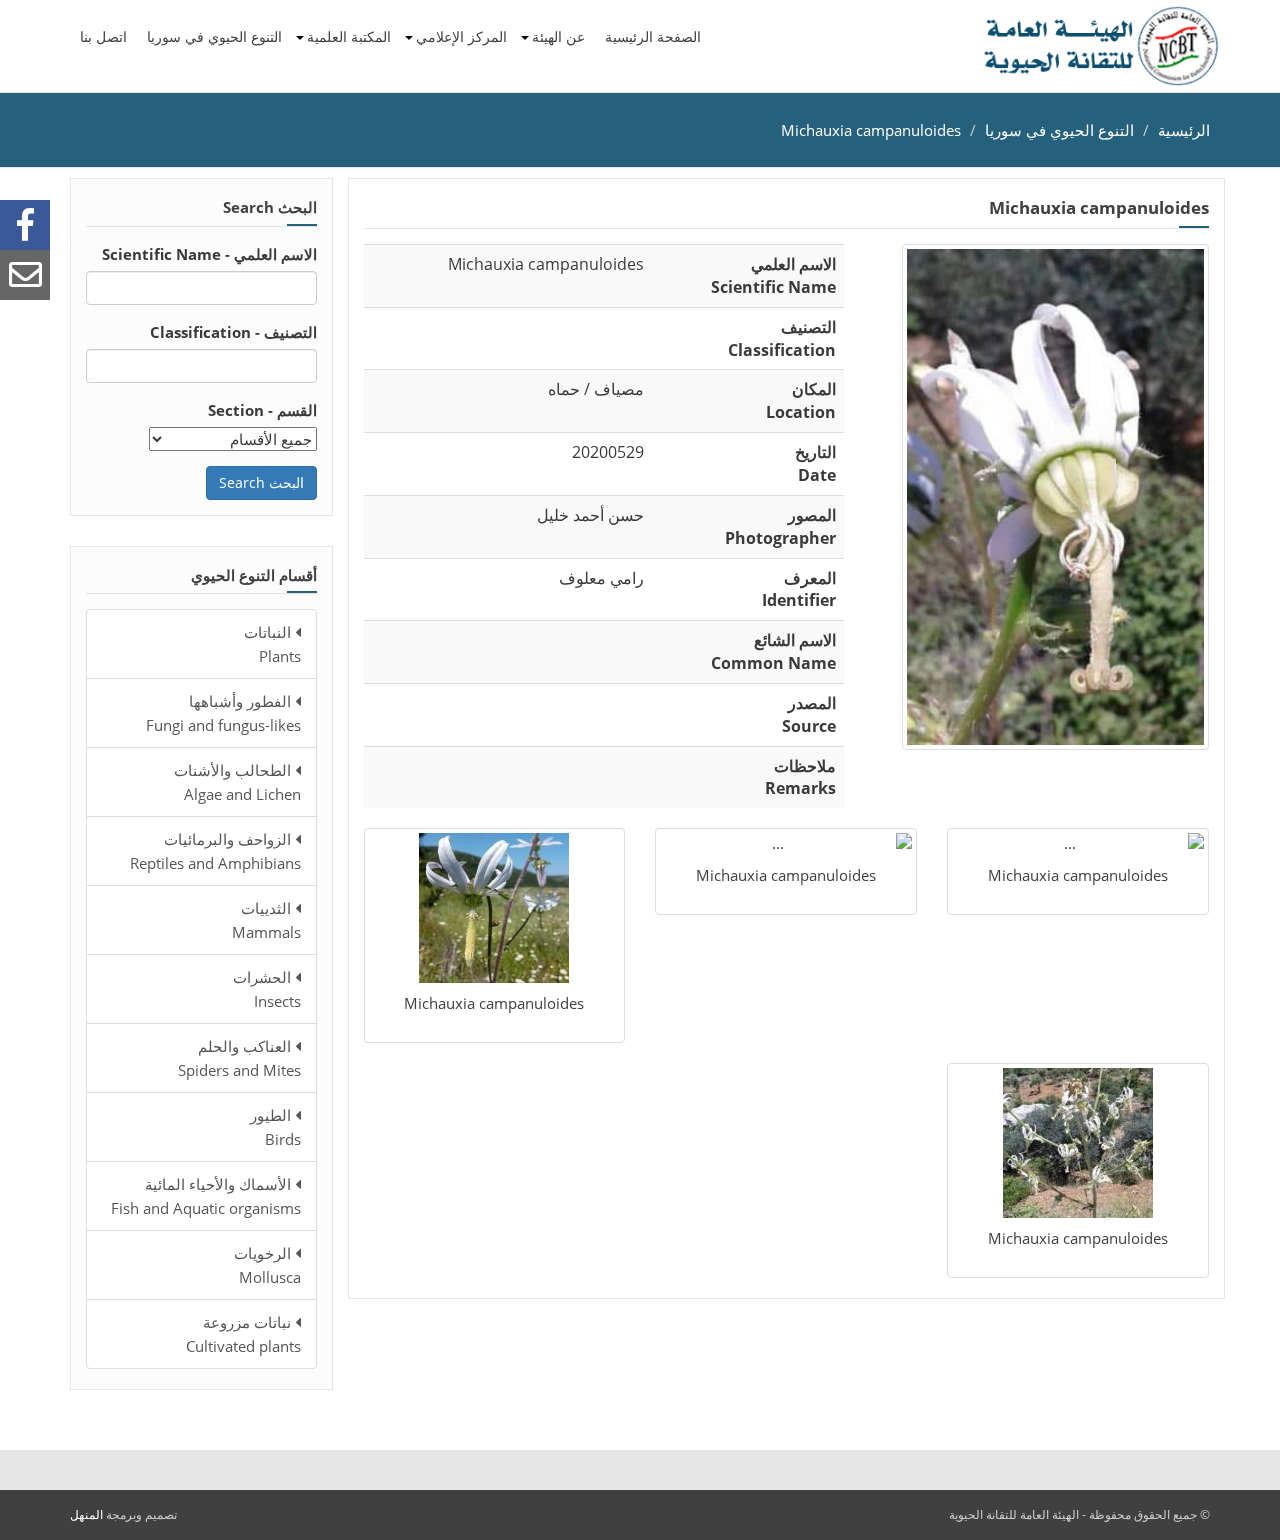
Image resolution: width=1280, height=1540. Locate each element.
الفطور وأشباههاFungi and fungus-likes (223, 713)
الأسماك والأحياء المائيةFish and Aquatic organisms (206, 1196)
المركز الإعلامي (461, 36)
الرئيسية (1184, 130)
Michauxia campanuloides (871, 130)
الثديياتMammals (266, 920)
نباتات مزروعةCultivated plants (243, 1334)
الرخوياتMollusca (267, 1265)
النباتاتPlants (272, 644)
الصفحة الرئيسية (653, 36)
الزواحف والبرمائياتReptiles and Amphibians (215, 851)
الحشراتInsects (267, 989)
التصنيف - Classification (233, 332)
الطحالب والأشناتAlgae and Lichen (237, 782)
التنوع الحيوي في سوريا (214, 36)
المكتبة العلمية (349, 36)
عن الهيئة (558, 36)
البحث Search (261, 482)
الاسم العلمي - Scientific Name (209, 254)
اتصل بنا (103, 36)
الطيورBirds (275, 1127)
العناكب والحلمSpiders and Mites (239, 1058)
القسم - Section (262, 410)
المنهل (86, 1514)
